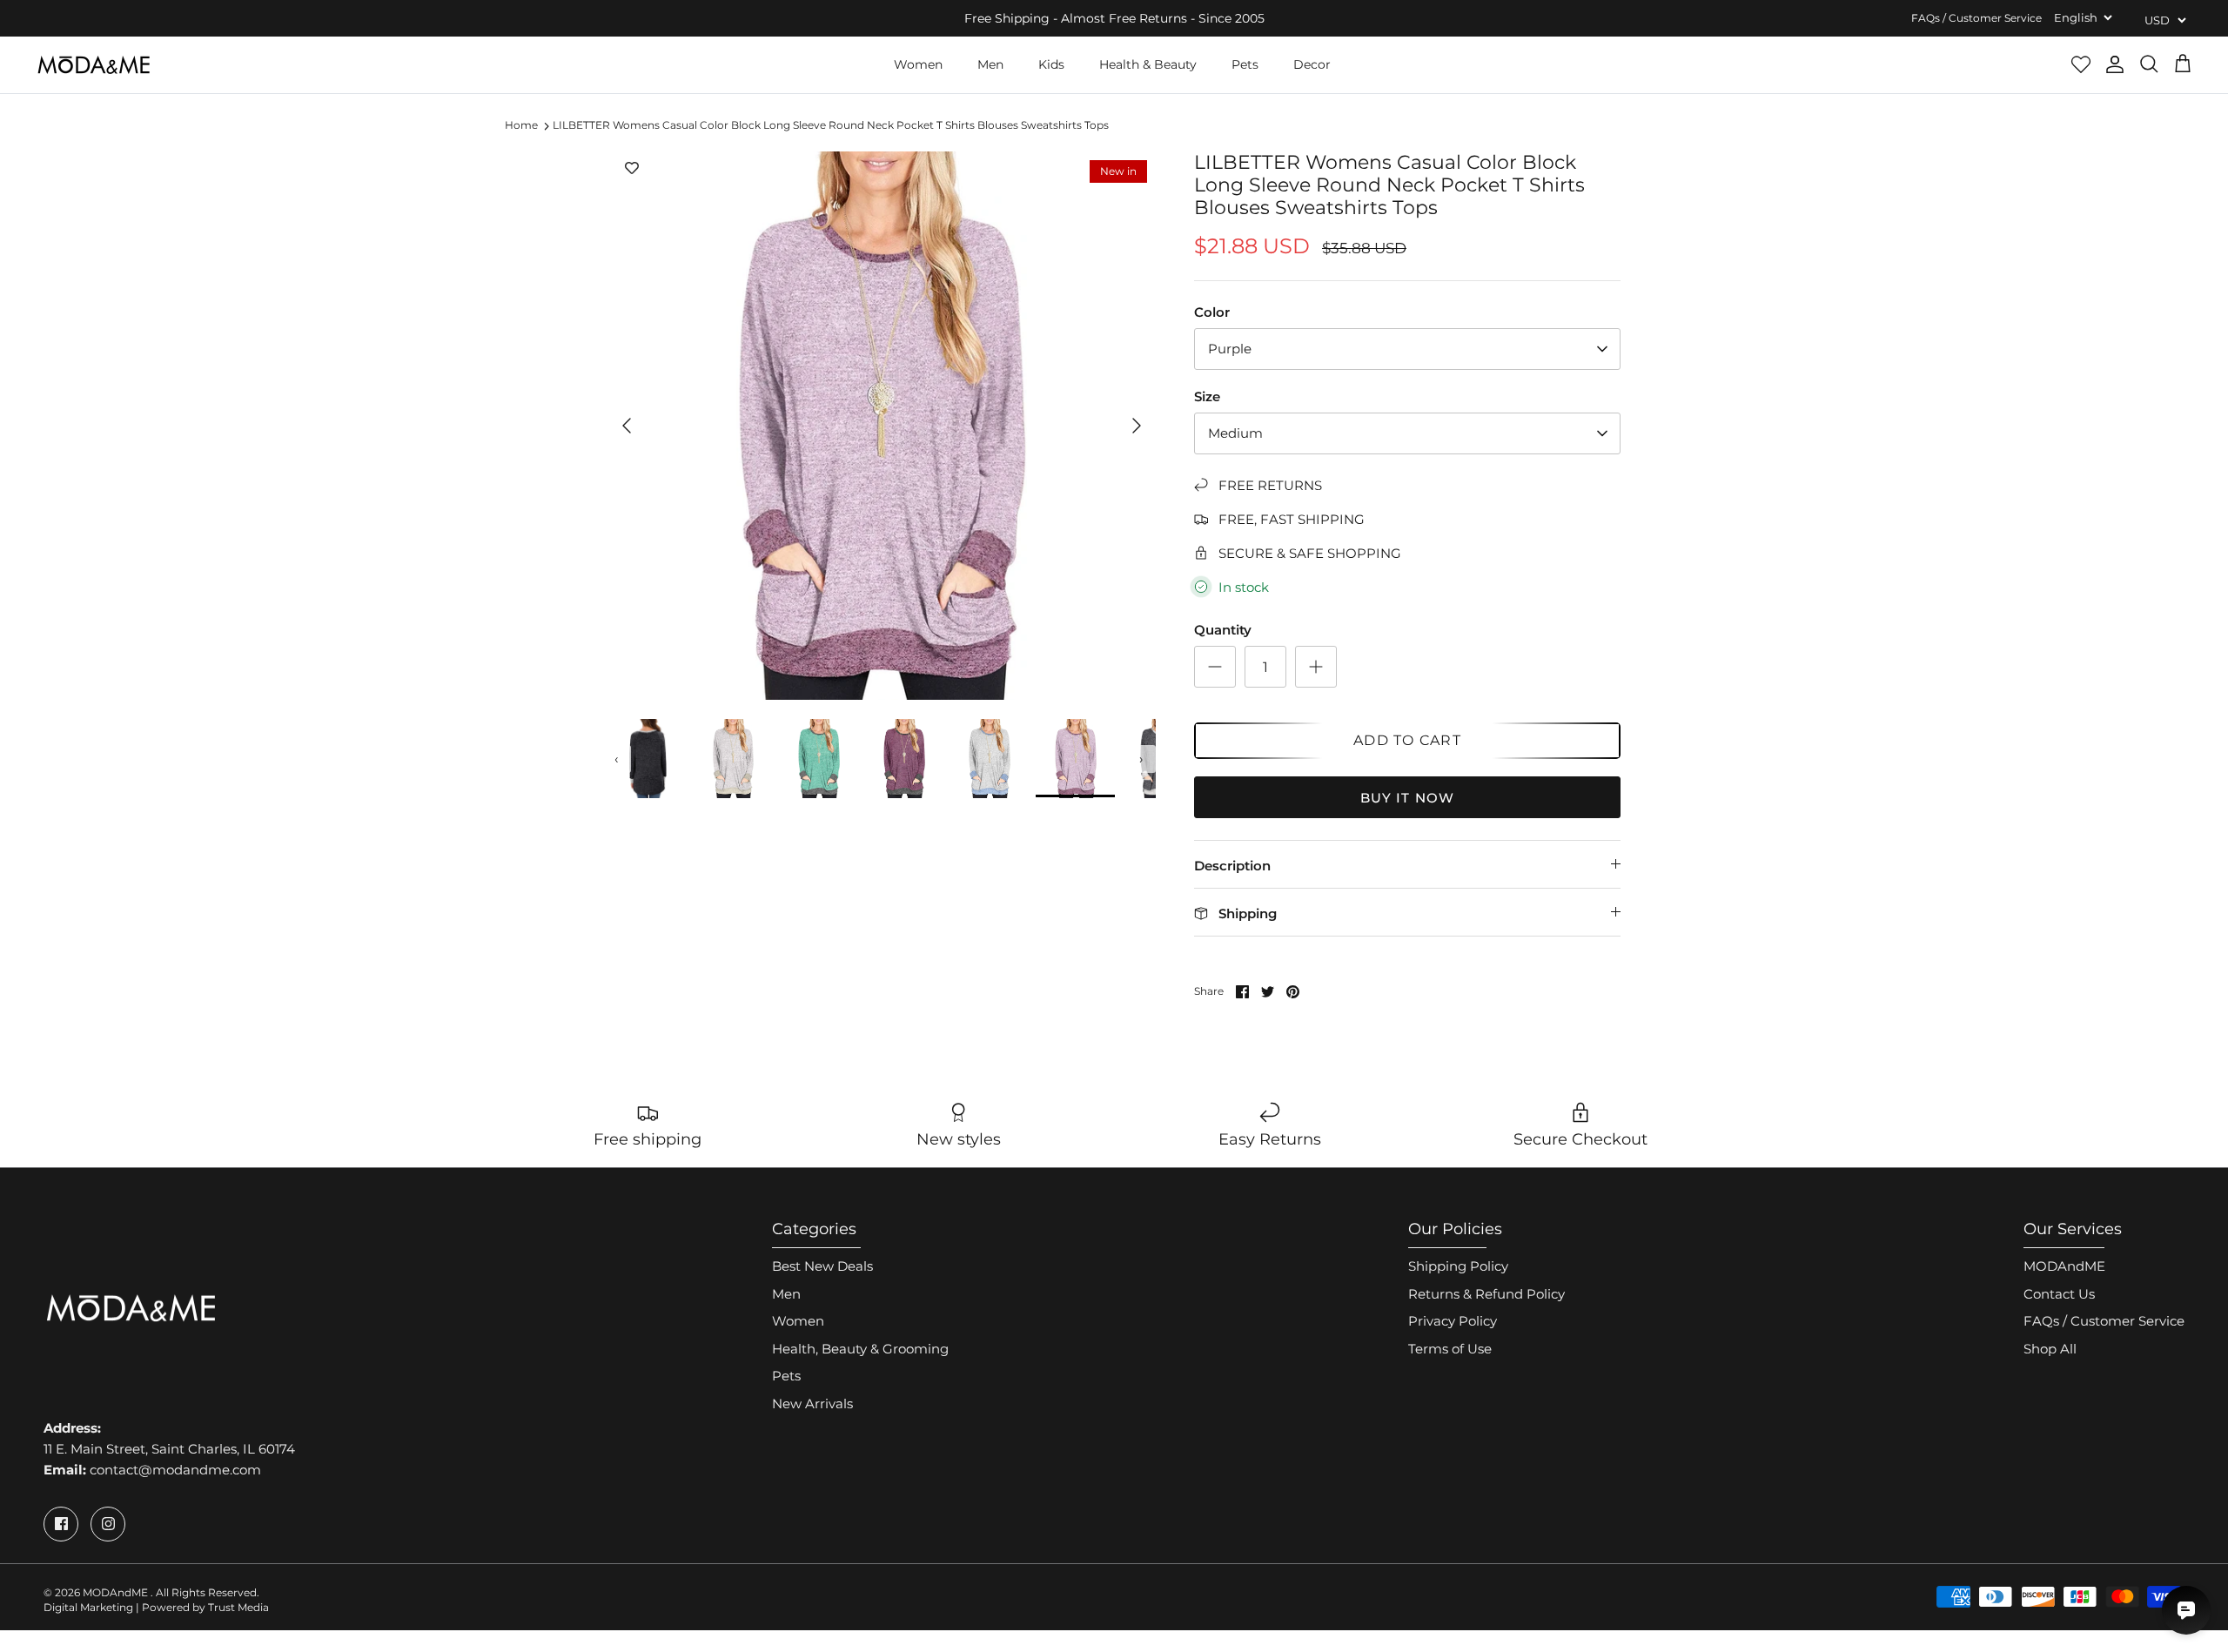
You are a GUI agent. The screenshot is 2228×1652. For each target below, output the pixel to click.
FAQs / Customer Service (1976, 18)
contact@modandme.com (175, 1470)
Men (990, 64)
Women (918, 64)
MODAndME (2064, 1266)
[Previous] (627, 426)
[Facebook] (61, 1524)
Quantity (1223, 630)
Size (1207, 396)
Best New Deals (822, 1266)
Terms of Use (1450, 1349)
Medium (1235, 433)
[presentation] (617, 759)
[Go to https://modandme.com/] (94, 65)
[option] (882, 426)
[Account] (2115, 64)
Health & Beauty (1148, 64)
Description (1232, 866)
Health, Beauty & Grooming (860, 1349)
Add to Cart (1407, 740)
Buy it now (1408, 798)
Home (521, 126)
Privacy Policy (1453, 1321)
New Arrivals (812, 1404)
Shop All (2050, 1349)
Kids (1051, 64)
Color (1212, 312)
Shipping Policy (1458, 1266)
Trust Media (238, 1607)
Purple (1230, 349)
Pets (1245, 64)
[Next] (1137, 426)
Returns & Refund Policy (1486, 1294)
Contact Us (2059, 1294)
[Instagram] (108, 1524)
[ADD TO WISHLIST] (632, 169)
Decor (1312, 64)
